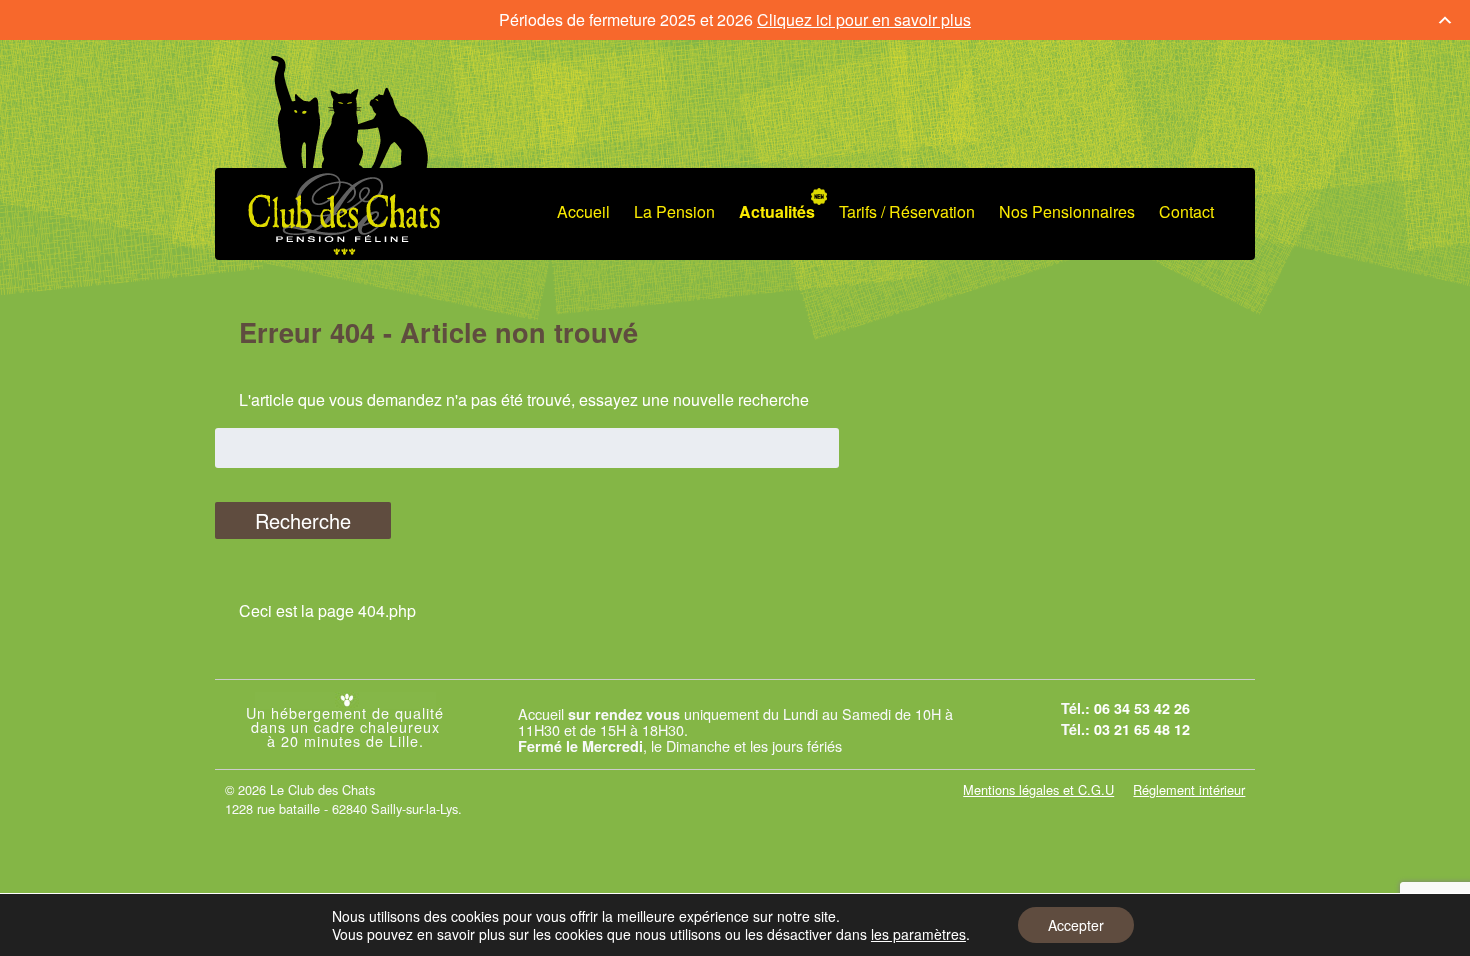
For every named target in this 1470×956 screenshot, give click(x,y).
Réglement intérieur (1189, 789)
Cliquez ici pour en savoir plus (864, 19)
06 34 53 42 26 (1142, 708)
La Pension (674, 211)
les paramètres (918, 934)
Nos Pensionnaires (1067, 211)
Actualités (777, 211)
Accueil (583, 211)
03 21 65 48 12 (1142, 729)
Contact (1186, 211)
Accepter (1076, 925)
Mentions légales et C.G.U (1038, 789)
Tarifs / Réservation (907, 211)
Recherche (303, 520)
